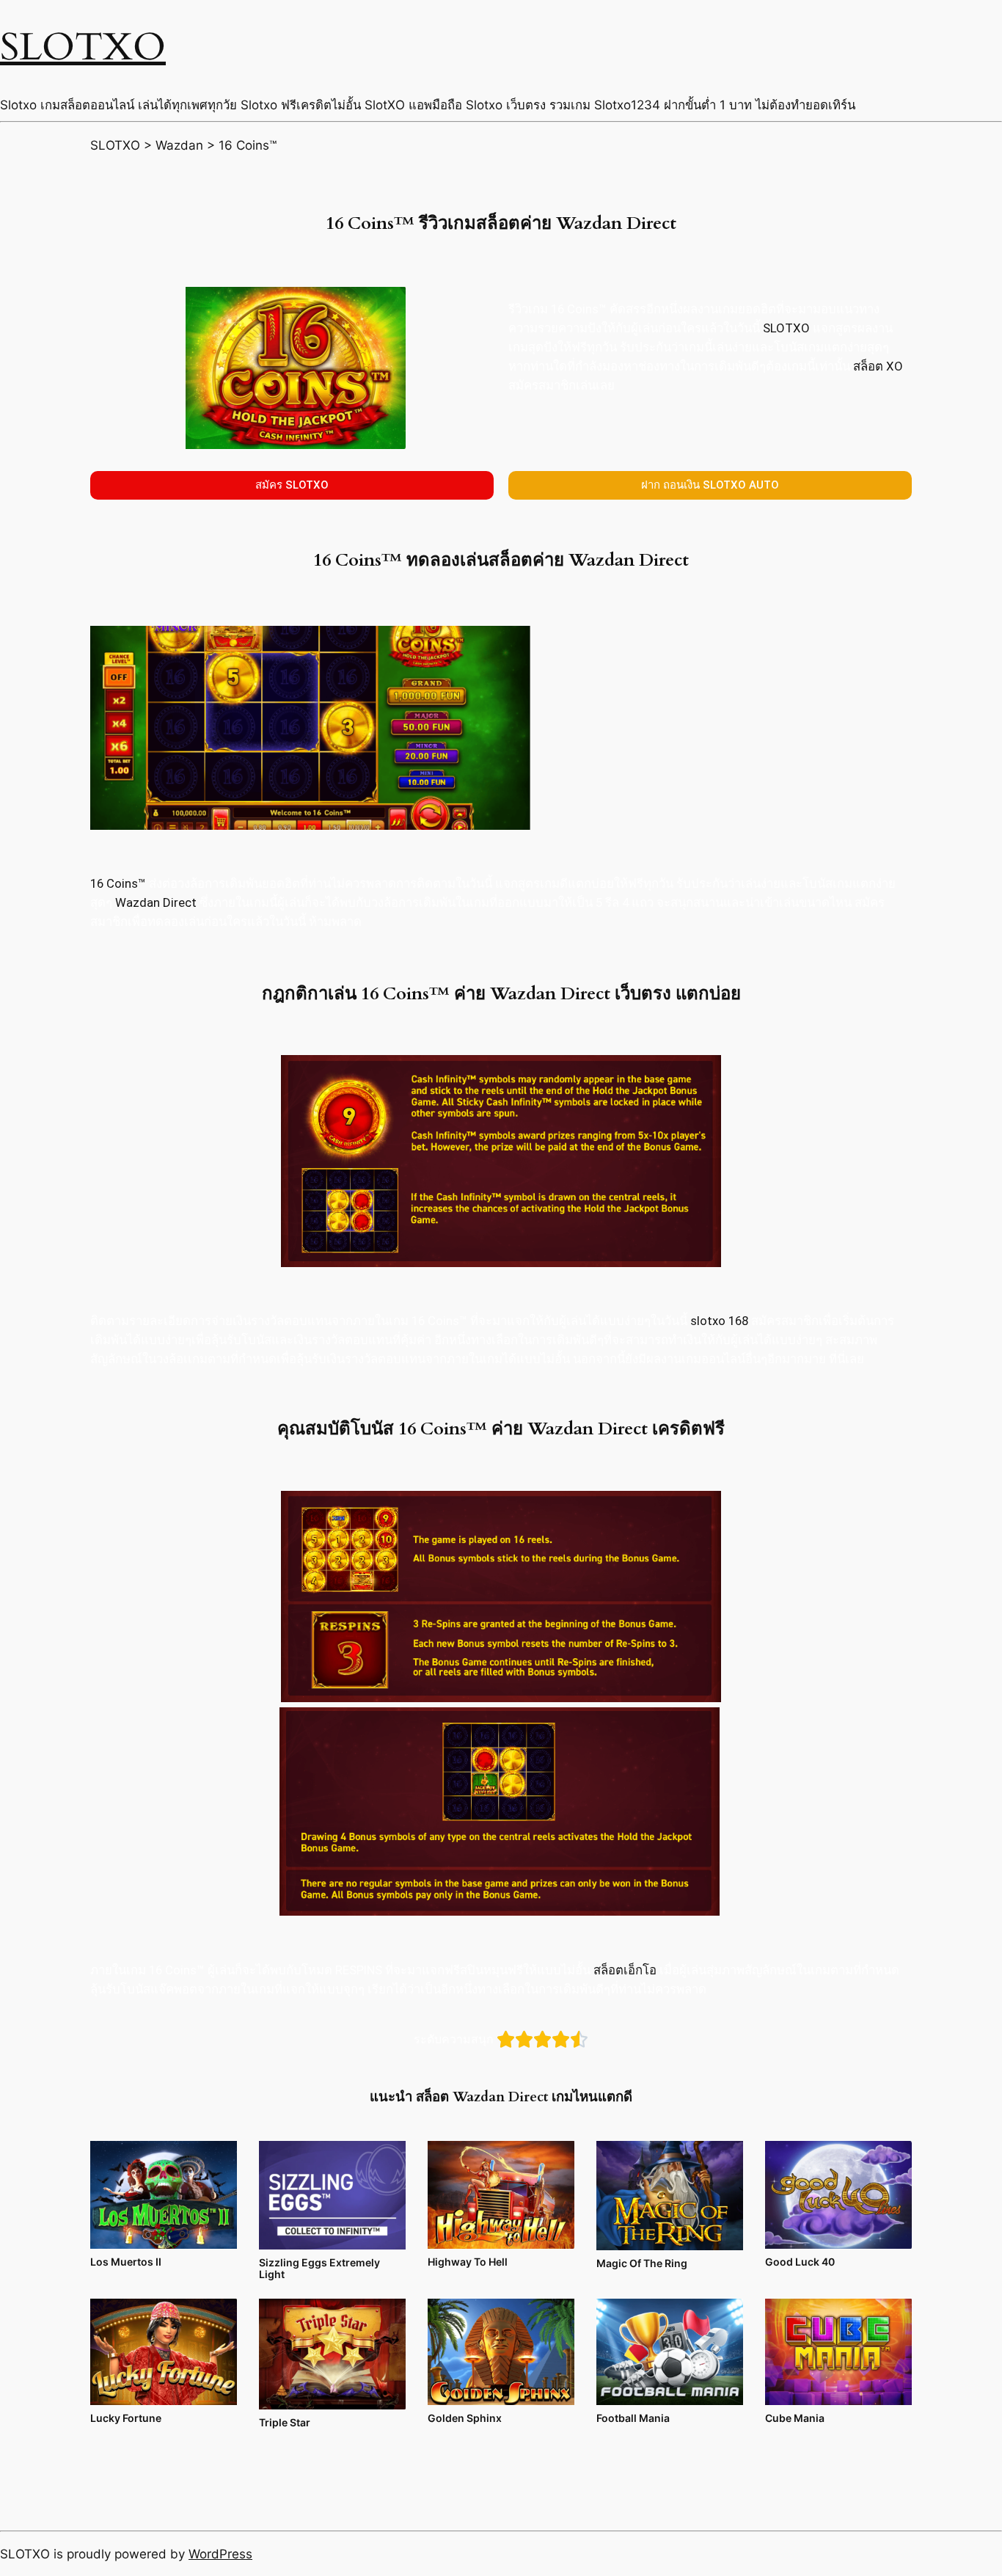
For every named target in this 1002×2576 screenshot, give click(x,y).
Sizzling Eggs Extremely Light (319, 2268)
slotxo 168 (719, 1321)
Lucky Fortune (126, 2418)
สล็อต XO (878, 366)
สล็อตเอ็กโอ (625, 1970)
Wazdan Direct (157, 902)
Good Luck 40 (800, 2262)
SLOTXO (83, 47)
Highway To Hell (468, 2262)
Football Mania (633, 2418)
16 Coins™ (118, 883)
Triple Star (285, 2422)
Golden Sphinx (465, 2418)
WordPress (220, 2554)
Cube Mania (795, 2418)
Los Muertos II (126, 2262)
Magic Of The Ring (642, 2263)
